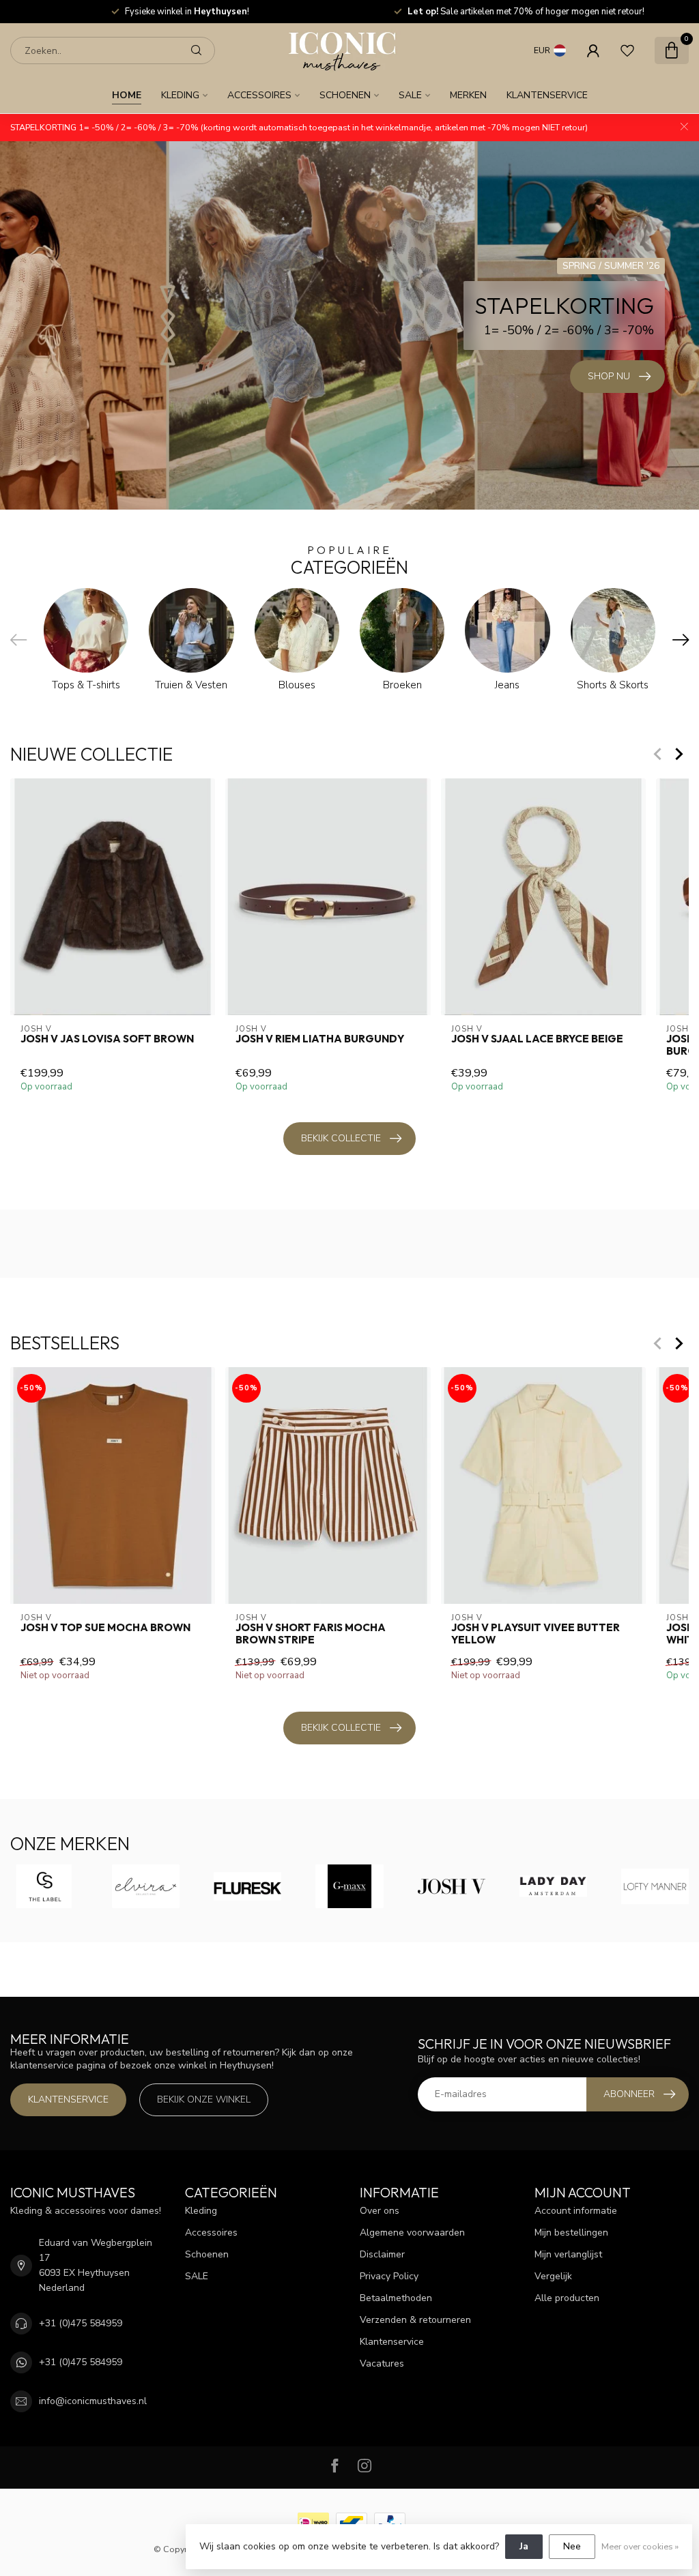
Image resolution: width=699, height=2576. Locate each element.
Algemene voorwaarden (412, 2233)
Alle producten (567, 2298)
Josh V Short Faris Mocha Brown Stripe (311, 1634)
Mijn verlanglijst (568, 2254)
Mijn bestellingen (571, 2233)
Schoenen (345, 95)
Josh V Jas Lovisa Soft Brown (107, 1038)
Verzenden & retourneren (415, 2320)
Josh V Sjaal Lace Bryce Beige (537, 1038)
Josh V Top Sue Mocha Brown (105, 1628)
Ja (524, 2546)
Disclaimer (382, 2254)
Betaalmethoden (396, 2298)
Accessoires (259, 95)
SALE (410, 95)
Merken (468, 95)
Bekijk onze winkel (204, 2099)
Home (127, 95)
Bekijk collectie (341, 1138)
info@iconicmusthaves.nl (93, 2401)
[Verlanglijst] (627, 50)
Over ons (380, 2211)
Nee (572, 2546)
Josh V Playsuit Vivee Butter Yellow (536, 1634)
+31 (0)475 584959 (81, 2323)
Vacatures (382, 2363)
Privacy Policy (389, 2276)
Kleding (180, 95)
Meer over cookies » (640, 2546)
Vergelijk (553, 2276)
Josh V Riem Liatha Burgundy (320, 1038)
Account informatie (576, 2211)
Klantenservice (547, 95)
